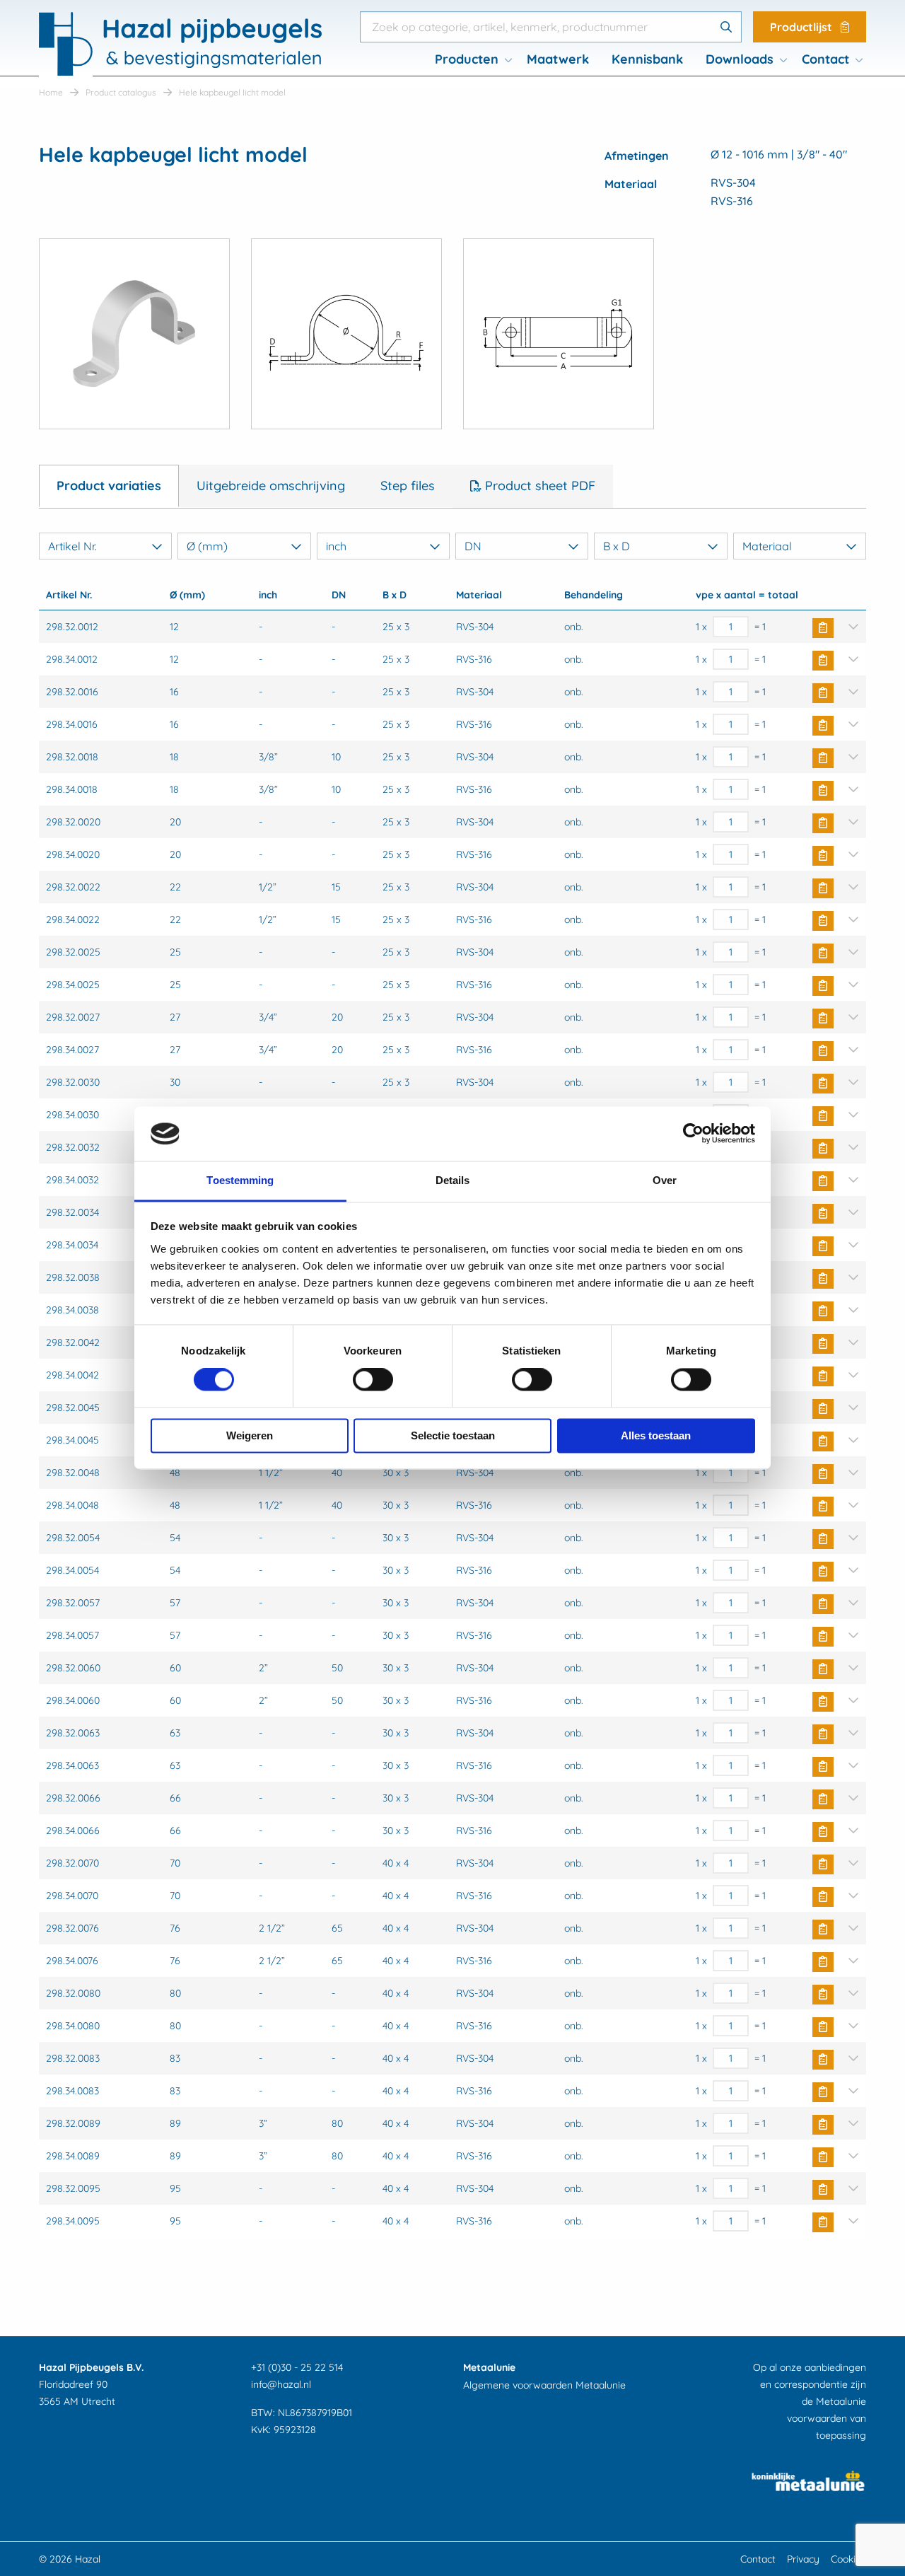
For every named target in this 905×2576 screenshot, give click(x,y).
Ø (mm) (207, 546)
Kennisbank (647, 59)
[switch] (373, 1380)
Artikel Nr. (72, 546)
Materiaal (767, 546)
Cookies (848, 2559)
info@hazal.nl (281, 2384)
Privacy (803, 2559)
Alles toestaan (656, 1435)
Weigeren (250, 1435)
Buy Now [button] (823, 628)
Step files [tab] (408, 486)
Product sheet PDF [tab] (538, 486)
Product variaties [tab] (109, 486)
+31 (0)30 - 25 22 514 (297, 2367)
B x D (617, 546)
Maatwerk (558, 59)
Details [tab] (453, 1180)
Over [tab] (665, 1180)
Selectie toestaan (453, 1435)
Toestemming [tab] (240, 1180)
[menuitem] (469, 59)
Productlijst (802, 27)
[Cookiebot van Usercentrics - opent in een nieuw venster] (693, 1134)
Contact (825, 59)
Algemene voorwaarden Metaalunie (544, 2385)
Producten (467, 59)
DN (473, 546)
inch (336, 546)
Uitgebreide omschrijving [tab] (271, 486)
